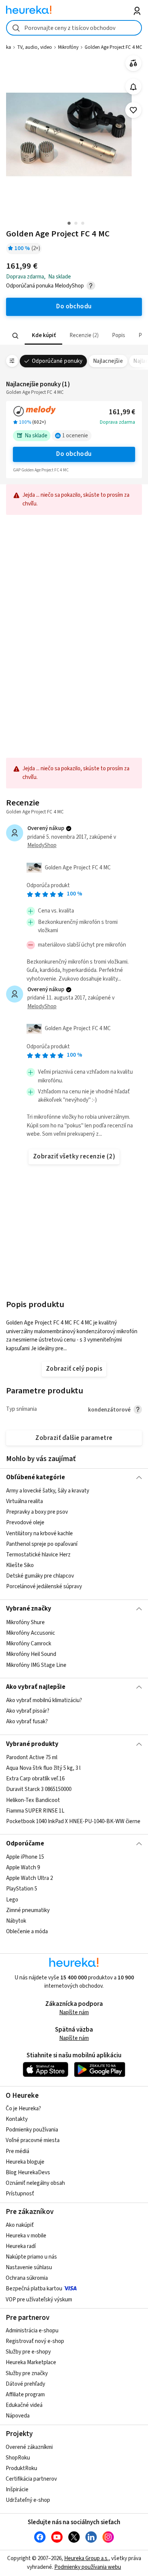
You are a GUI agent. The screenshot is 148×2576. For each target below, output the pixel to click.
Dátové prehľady (25, 2384)
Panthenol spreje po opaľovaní (42, 1544)
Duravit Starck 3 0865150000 (39, 1789)
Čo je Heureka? (23, 2109)
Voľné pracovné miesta (33, 2140)
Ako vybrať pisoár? (28, 1711)
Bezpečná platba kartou (34, 2289)
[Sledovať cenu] (133, 87)
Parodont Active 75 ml (32, 1757)
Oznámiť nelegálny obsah (35, 2183)
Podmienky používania (32, 2130)
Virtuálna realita (24, 1501)
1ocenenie (75, 436)
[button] (43, 336)
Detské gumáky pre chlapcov (40, 1576)
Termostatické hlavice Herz (38, 1555)
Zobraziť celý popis (74, 1369)
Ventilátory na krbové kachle (39, 1534)
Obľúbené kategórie (35, 1477)
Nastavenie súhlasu (29, 2267)
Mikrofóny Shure (25, 1622)
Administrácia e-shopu (32, 2331)
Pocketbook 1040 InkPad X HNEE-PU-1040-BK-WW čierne (73, 1821)
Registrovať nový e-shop (35, 2341)
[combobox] (74, 28)
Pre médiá (17, 2151)
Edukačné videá (24, 2405)
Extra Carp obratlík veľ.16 (35, 1779)
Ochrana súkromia (27, 2278)
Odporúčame (25, 1844)
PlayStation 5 (22, 1889)
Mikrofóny (68, 47)
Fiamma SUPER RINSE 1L (35, 1811)
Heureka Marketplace (31, 2362)
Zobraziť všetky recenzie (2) (74, 1157)
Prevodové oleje (25, 1523)
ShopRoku (18, 2458)
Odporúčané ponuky (57, 361)
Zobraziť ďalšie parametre (74, 1438)
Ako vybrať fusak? (27, 1722)
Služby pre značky (27, 2373)
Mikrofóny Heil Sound (31, 1654)
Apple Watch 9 (23, 1868)
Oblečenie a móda (27, 1932)
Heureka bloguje (25, 2162)
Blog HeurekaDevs (28, 2173)
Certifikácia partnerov (31, 2479)
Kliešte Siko (20, 1565)
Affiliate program (25, 2395)
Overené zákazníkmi (29, 2447)
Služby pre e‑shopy (28, 2352)
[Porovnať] (133, 63)
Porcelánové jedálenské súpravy (44, 1586)
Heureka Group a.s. (86, 2558)
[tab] (43, 336)
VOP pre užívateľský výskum (39, 2300)
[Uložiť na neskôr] (133, 110)
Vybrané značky (29, 1609)
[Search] (15, 336)
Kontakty (17, 2119)
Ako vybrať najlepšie (36, 1687)
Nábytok (16, 1921)
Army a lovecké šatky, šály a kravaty (48, 1491)
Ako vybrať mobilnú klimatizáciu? (44, 1700)
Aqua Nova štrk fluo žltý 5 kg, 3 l (43, 1768)
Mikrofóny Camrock (29, 1644)
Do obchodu (74, 454)
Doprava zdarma (117, 422)
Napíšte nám (74, 2012)
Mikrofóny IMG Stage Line (36, 1665)
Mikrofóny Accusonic (31, 1633)
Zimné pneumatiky (28, 1910)
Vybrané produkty (32, 1744)
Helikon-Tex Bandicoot (33, 1800)
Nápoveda (18, 2416)
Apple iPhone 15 (25, 1857)
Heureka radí (21, 2246)
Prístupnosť (20, 2194)
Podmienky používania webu (88, 2567)
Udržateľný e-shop (28, 2500)
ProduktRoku (21, 2468)
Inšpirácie (17, 2490)
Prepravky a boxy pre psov (37, 1512)
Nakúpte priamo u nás (31, 2257)
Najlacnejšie (108, 361)
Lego (12, 1899)
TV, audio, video (35, 47)
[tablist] (74, 336)
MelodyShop (42, 845)
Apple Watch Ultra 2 (29, 1878)
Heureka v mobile (26, 2236)
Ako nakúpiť (20, 2225)
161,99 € (122, 412)
